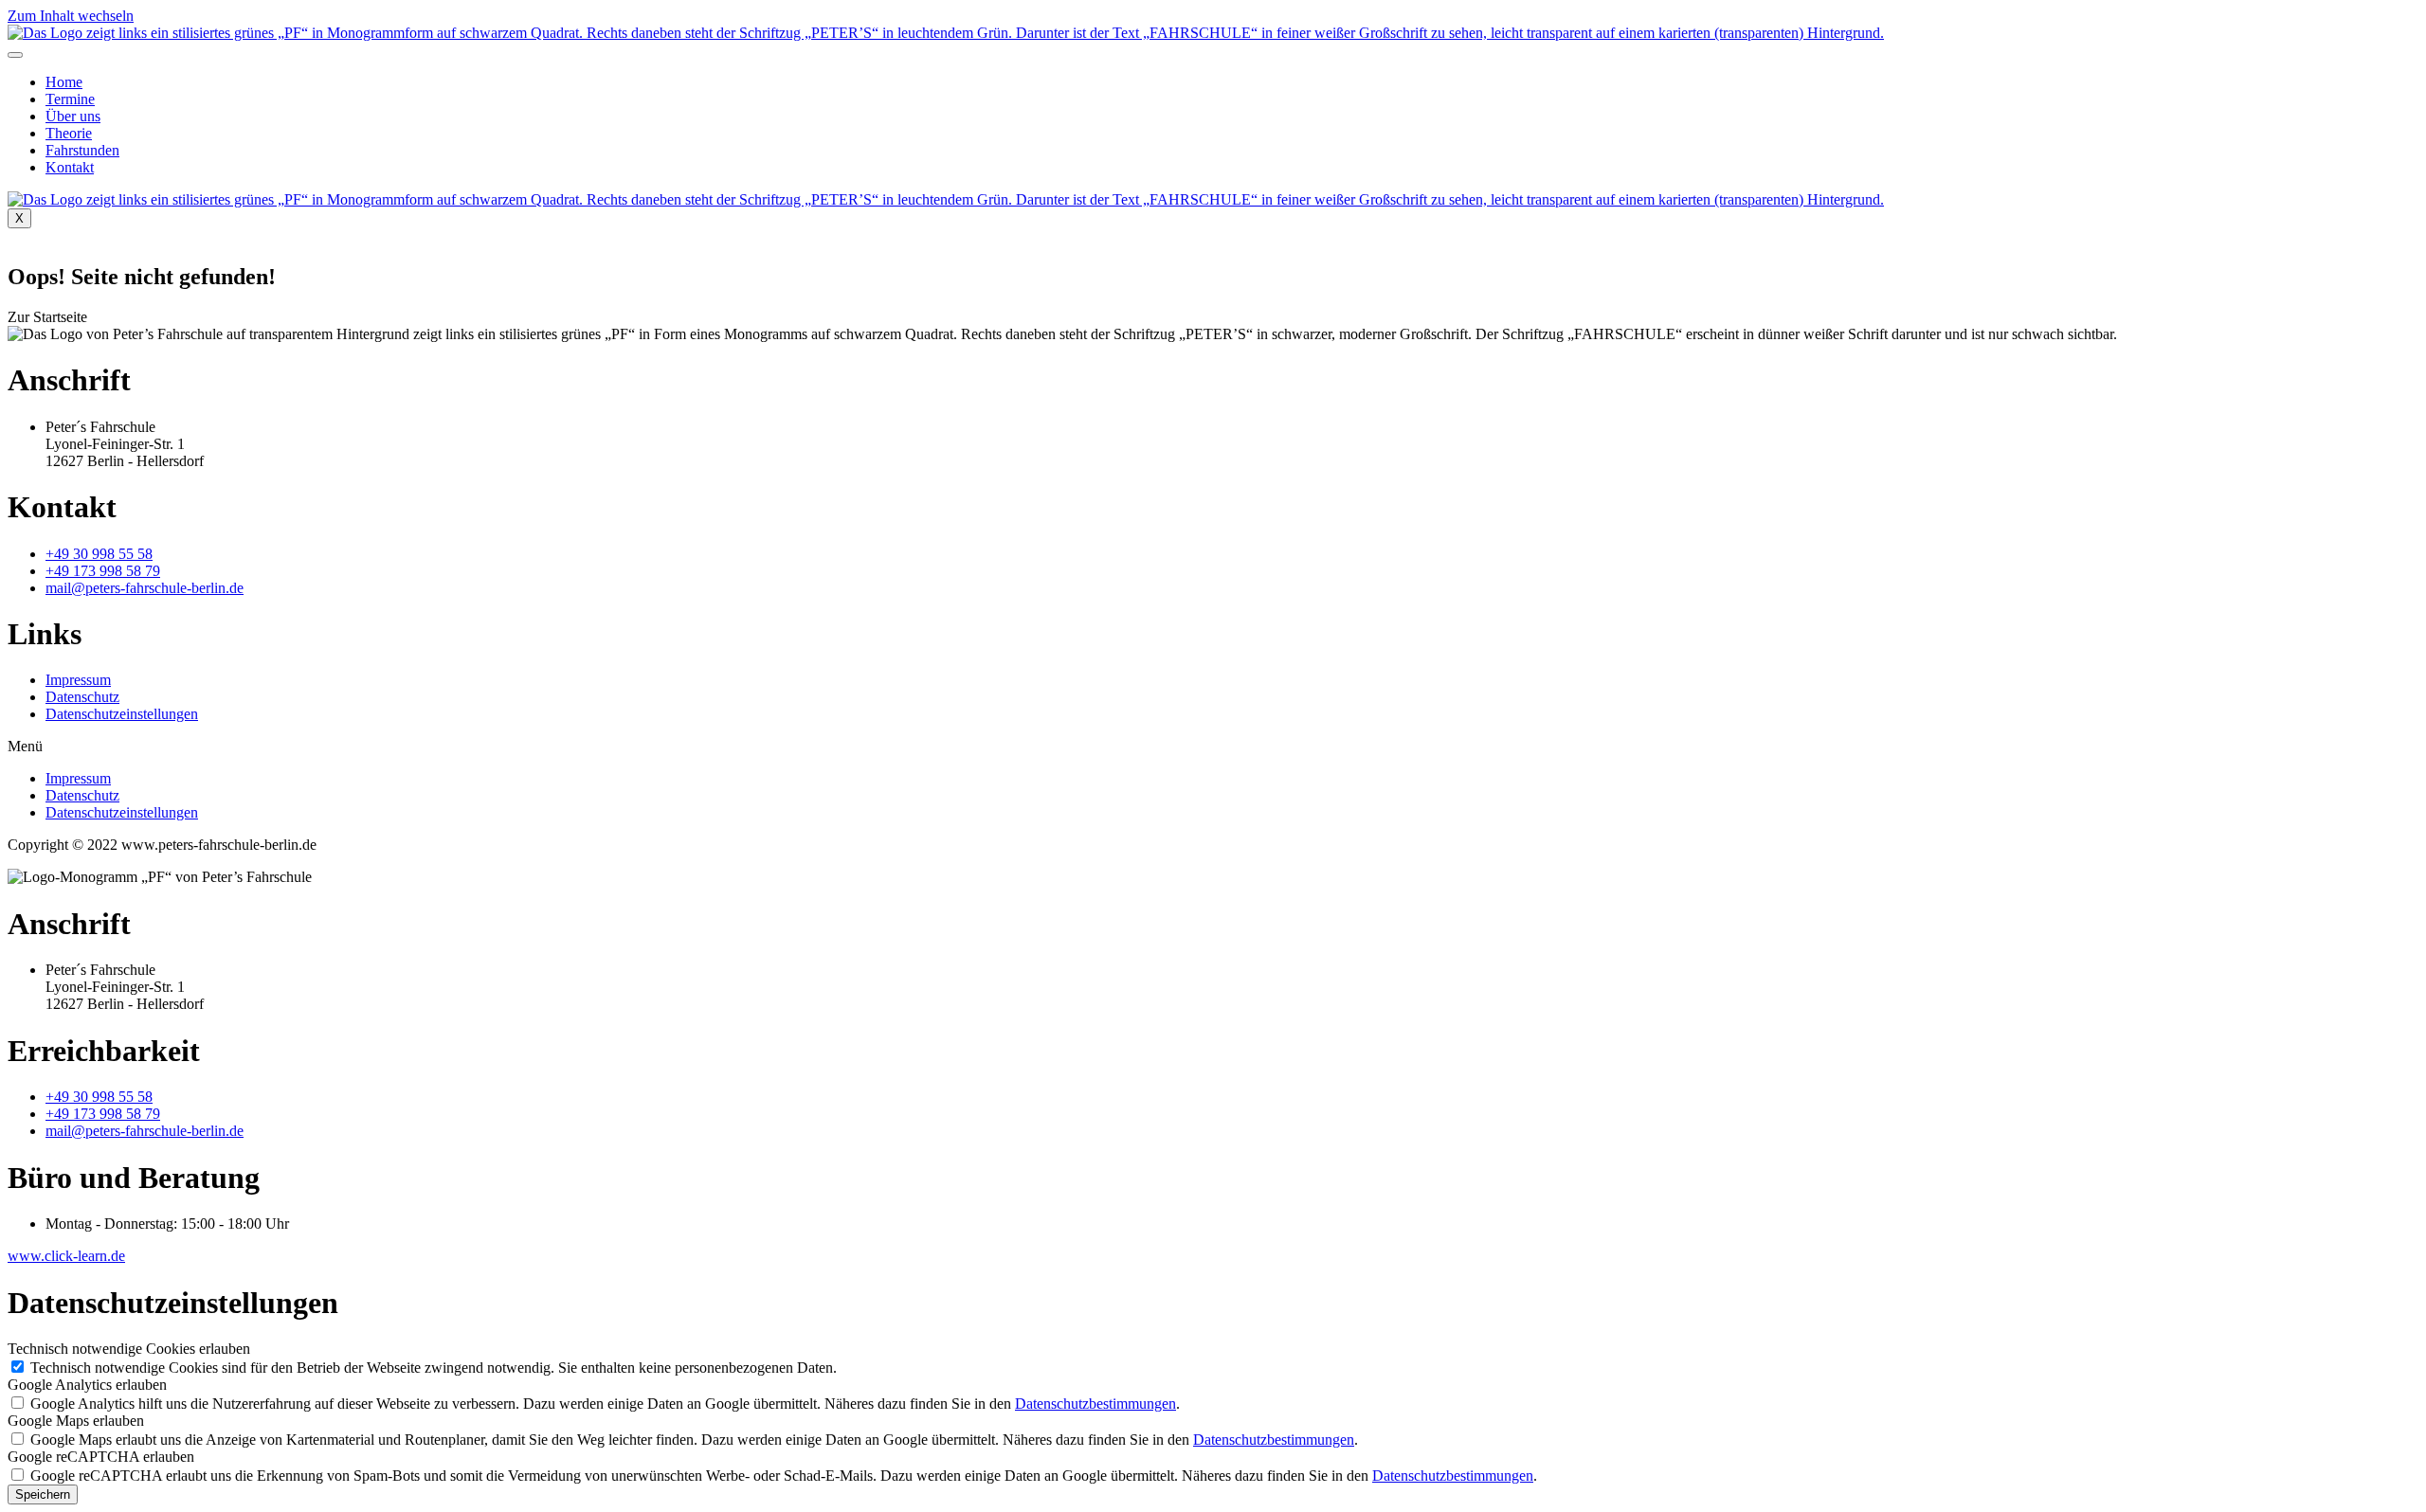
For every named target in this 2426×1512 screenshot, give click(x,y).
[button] (47, 317)
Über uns (73, 116)
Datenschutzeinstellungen (122, 714)
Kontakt (70, 167)
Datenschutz (82, 697)
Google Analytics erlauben (87, 1385)
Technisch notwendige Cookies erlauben (129, 1349)
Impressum (78, 680)
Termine (70, 99)
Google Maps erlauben (76, 1421)
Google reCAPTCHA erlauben (101, 1457)
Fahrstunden (82, 150)
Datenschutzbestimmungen (1095, 1404)
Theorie (69, 133)
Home (64, 82)
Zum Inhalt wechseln (71, 16)
